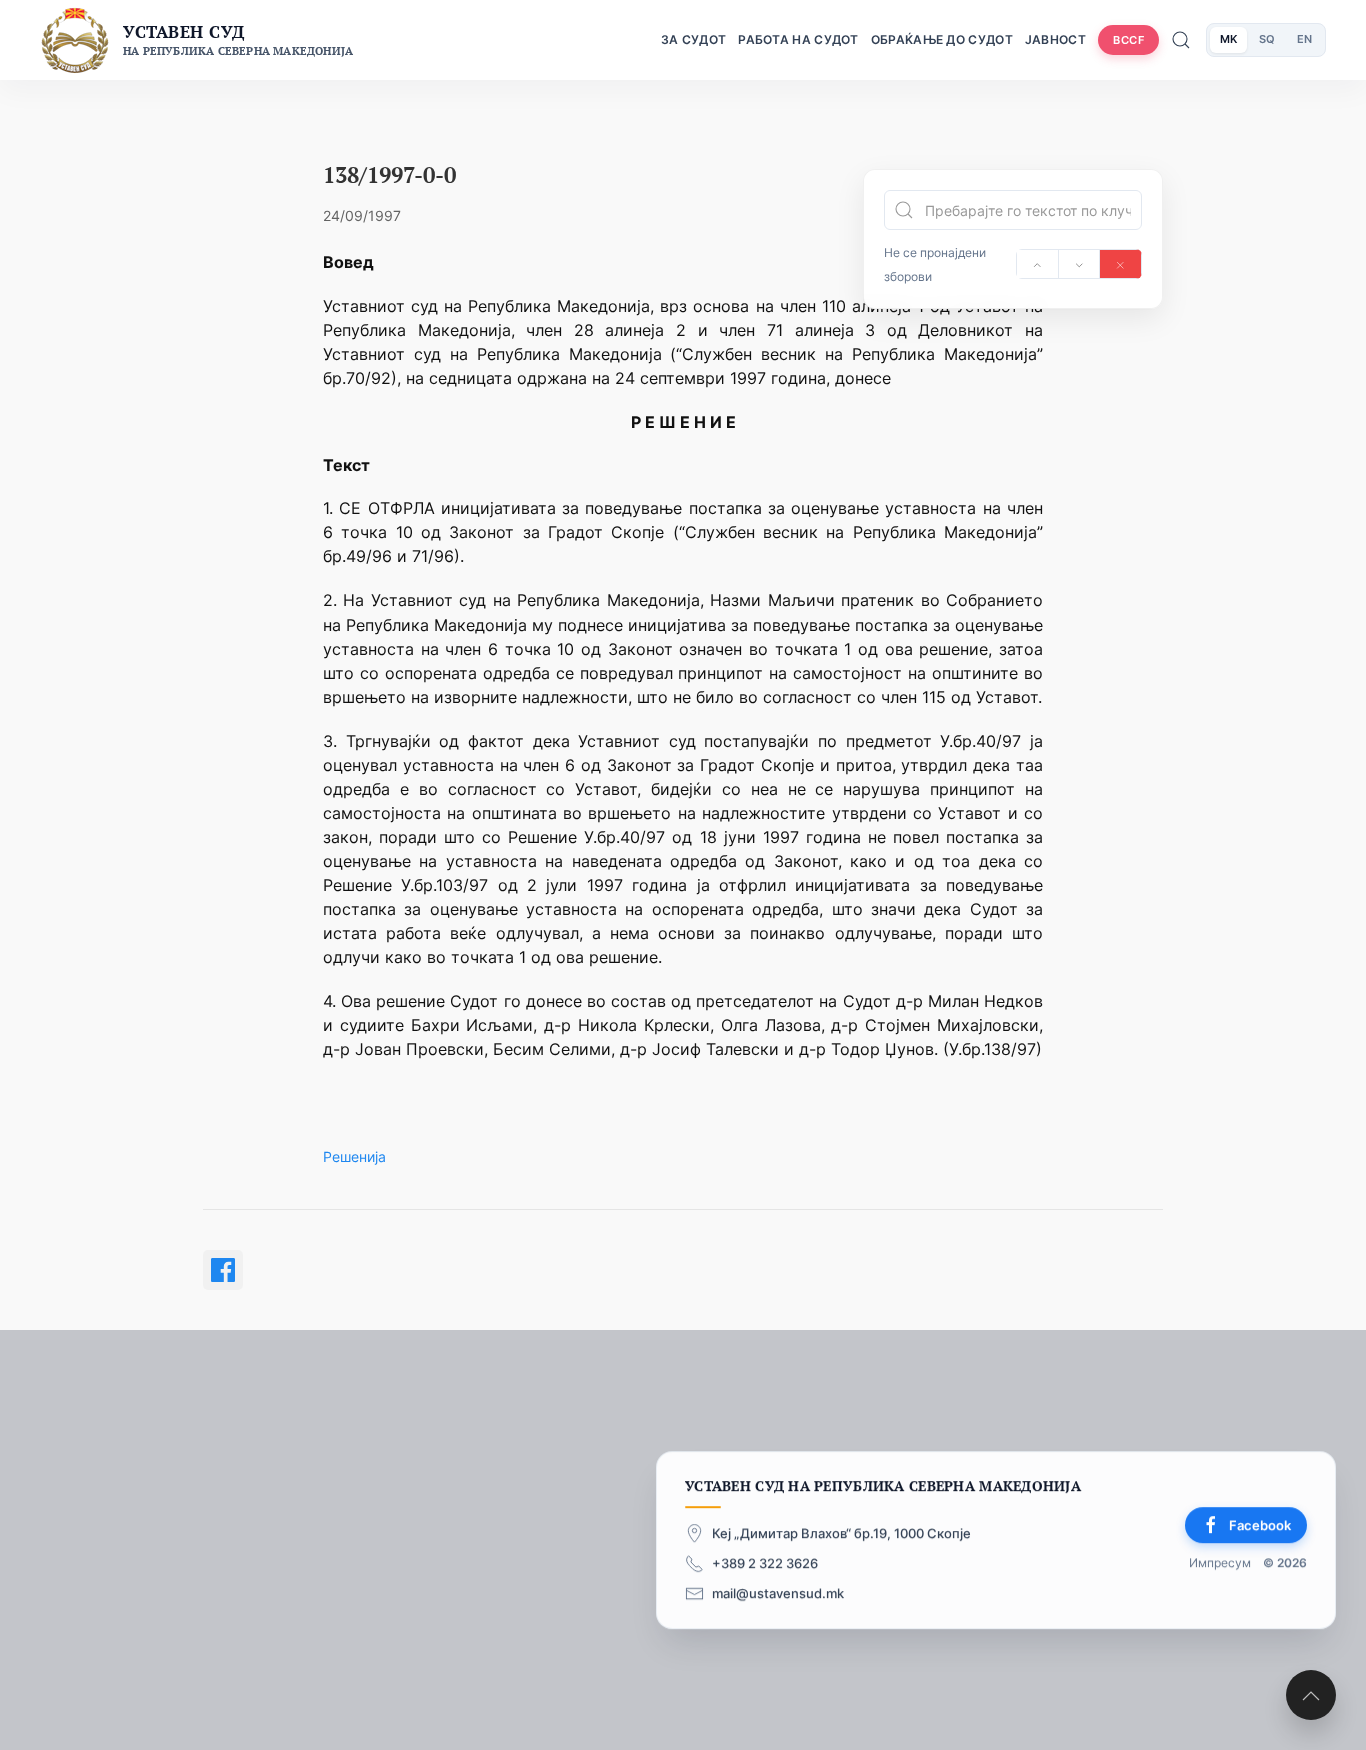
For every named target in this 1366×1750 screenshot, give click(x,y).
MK (1228, 39)
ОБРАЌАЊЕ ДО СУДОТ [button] (942, 39)
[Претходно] (1037, 264)
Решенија (354, 1156)
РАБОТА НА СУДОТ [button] (798, 39)
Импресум (1220, 1562)
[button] (1311, 1695)
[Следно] (1079, 264)
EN (1304, 39)
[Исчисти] (1120, 264)
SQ (1267, 39)
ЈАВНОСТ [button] (1055, 39)
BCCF (1128, 40)
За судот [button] (693, 39)
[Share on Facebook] (223, 1270)
